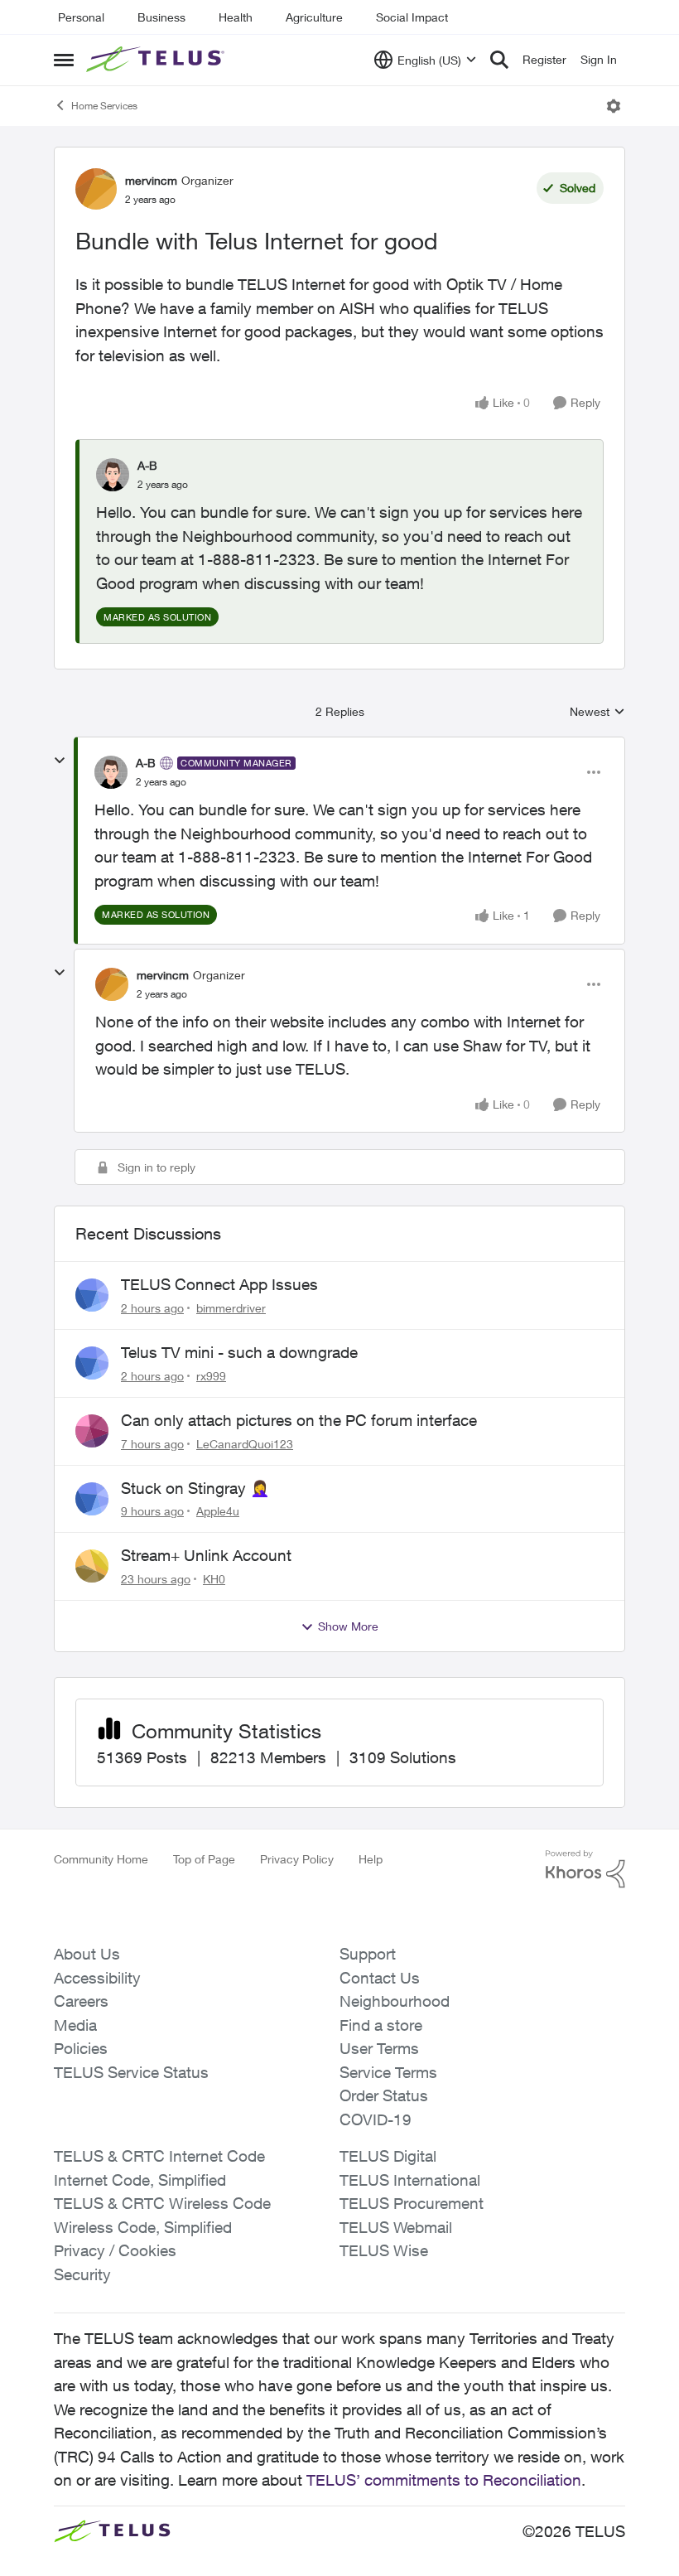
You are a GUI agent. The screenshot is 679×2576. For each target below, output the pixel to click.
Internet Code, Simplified (140, 2180)
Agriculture (314, 17)
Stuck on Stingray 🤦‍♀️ (195, 1488)
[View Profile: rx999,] (92, 1363)
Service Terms (388, 2072)
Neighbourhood (395, 2001)
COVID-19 (376, 2119)
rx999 (211, 1376)
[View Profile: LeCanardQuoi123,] (92, 1431)
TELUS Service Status (131, 2072)
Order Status (384, 2095)
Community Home (101, 1859)
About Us (87, 1954)
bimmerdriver (231, 1308)
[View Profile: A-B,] (113, 475)
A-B (147, 465)
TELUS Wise (384, 2250)
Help (371, 1859)
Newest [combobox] (597, 712)
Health (236, 17)
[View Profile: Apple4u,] (92, 1499)
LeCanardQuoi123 (245, 1444)
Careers (81, 2001)
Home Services (104, 106)
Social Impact (412, 17)
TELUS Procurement (412, 2203)
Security (82, 2274)
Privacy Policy (297, 1859)
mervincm (151, 180)
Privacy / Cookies (115, 2250)
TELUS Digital (388, 2156)
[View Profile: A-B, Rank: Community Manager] (111, 772)
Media (75, 2025)
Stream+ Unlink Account (206, 1555)
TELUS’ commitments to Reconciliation (444, 2480)
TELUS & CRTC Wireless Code (162, 2203)
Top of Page (204, 1859)
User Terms (379, 2048)
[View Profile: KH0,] (92, 1566)
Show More (348, 1626)
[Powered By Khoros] (585, 1869)
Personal (81, 17)
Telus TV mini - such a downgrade (239, 1352)
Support (368, 1954)
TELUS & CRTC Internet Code (159, 2156)
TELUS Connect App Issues (219, 1284)
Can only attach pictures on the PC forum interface (299, 1420)
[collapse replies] (60, 761)
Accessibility (97, 1978)
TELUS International (410, 2180)
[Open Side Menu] (64, 60)
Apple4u (218, 1511)
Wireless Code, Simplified (143, 2227)
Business (161, 17)
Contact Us (380, 1978)
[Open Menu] (614, 106)
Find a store (381, 2025)
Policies (81, 2048)
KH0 (214, 1579)
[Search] (499, 60)
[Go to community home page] (157, 60)
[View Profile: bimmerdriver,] (92, 1295)
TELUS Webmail (396, 2227)
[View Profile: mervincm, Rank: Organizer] (96, 189)
